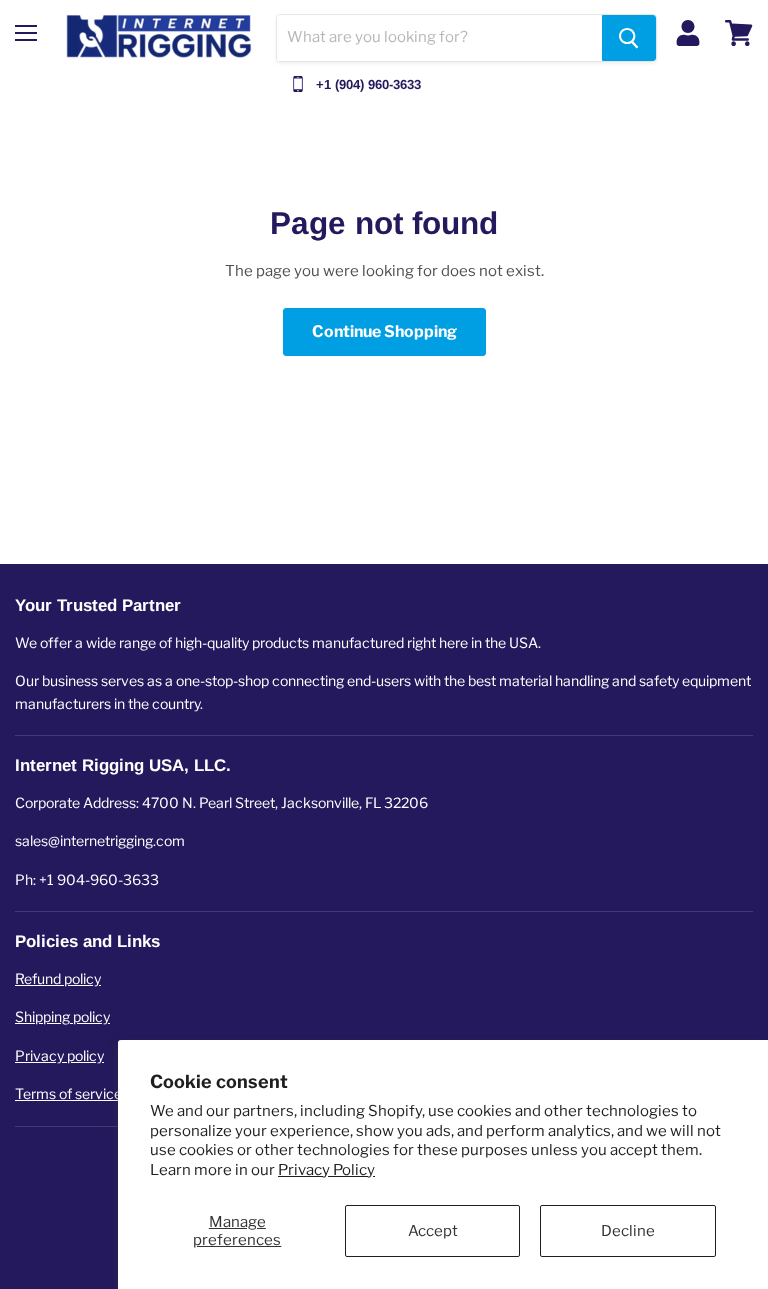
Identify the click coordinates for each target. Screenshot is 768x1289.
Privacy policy (59, 1055)
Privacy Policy (326, 1170)
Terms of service (68, 1093)
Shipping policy (62, 1016)
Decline (628, 1231)
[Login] (688, 33)
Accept (433, 1231)
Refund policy (58, 978)
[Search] (629, 38)
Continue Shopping (384, 331)
